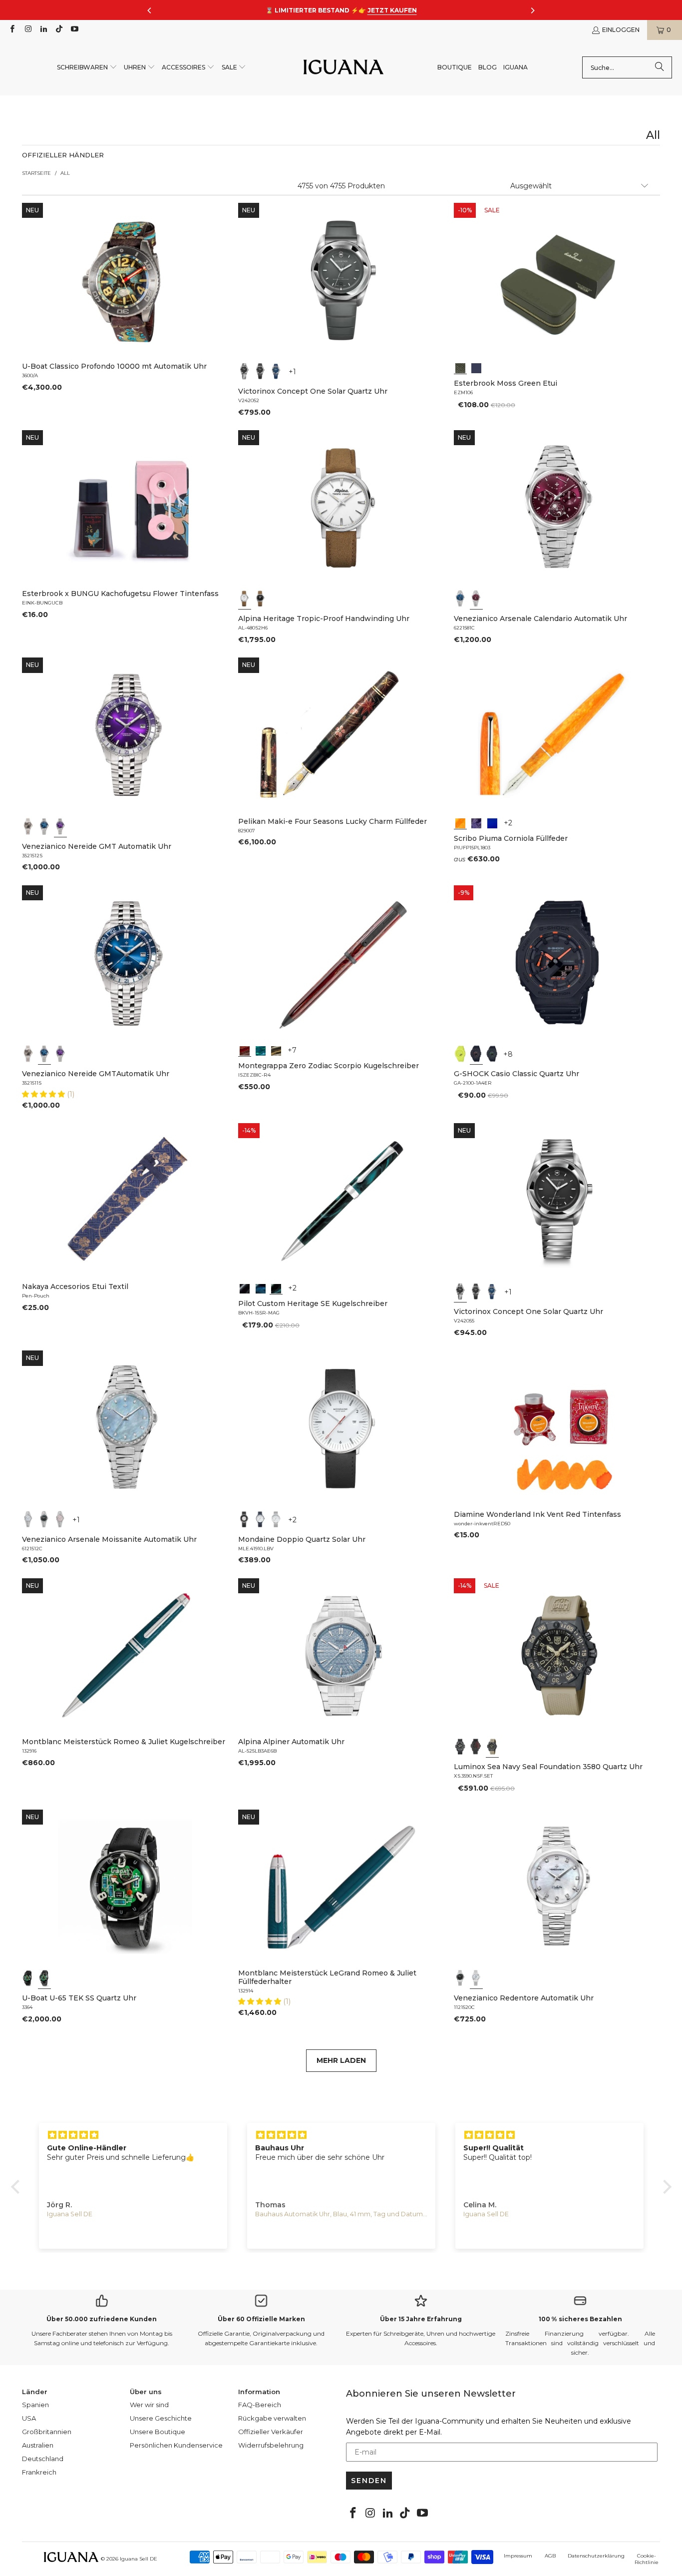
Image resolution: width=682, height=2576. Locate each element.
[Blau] (276, 371)
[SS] (44, 1978)
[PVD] (28, 1978)
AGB (550, 2556)
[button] (87, 68)
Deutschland (43, 2459)
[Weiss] (245, 599)
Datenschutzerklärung (596, 2556)
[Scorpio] (245, 1050)
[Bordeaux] (476, 599)
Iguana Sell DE (139, 2559)
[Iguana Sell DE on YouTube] (74, 30)
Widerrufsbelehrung (271, 2445)
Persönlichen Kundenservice (176, 2445)
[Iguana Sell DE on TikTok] (59, 30)
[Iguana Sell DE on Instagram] (27, 30)
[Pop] (492, 822)
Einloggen (621, 30)
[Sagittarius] (261, 1050)
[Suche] (660, 67)
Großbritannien (47, 2432)
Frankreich (39, 2472)
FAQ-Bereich (260, 2405)
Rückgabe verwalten (272, 2418)
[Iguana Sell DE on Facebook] (12, 30)
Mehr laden (341, 2060)
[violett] (60, 826)
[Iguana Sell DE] (343, 68)
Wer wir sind (149, 2405)
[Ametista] (476, 822)
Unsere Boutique (158, 2432)
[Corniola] (460, 822)
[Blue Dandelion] (476, 367)
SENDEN (369, 2481)
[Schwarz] (245, 371)
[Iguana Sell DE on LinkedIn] (43, 30)
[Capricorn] (276, 1050)
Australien (38, 2445)
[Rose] (60, 1519)
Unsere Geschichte (161, 2418)
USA (29, 2418)
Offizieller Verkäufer (271, 2432)
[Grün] (460, 1054)
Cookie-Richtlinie (647, 2559)
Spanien (35, 2405)
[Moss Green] (460, 367)
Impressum (518, 2556)
